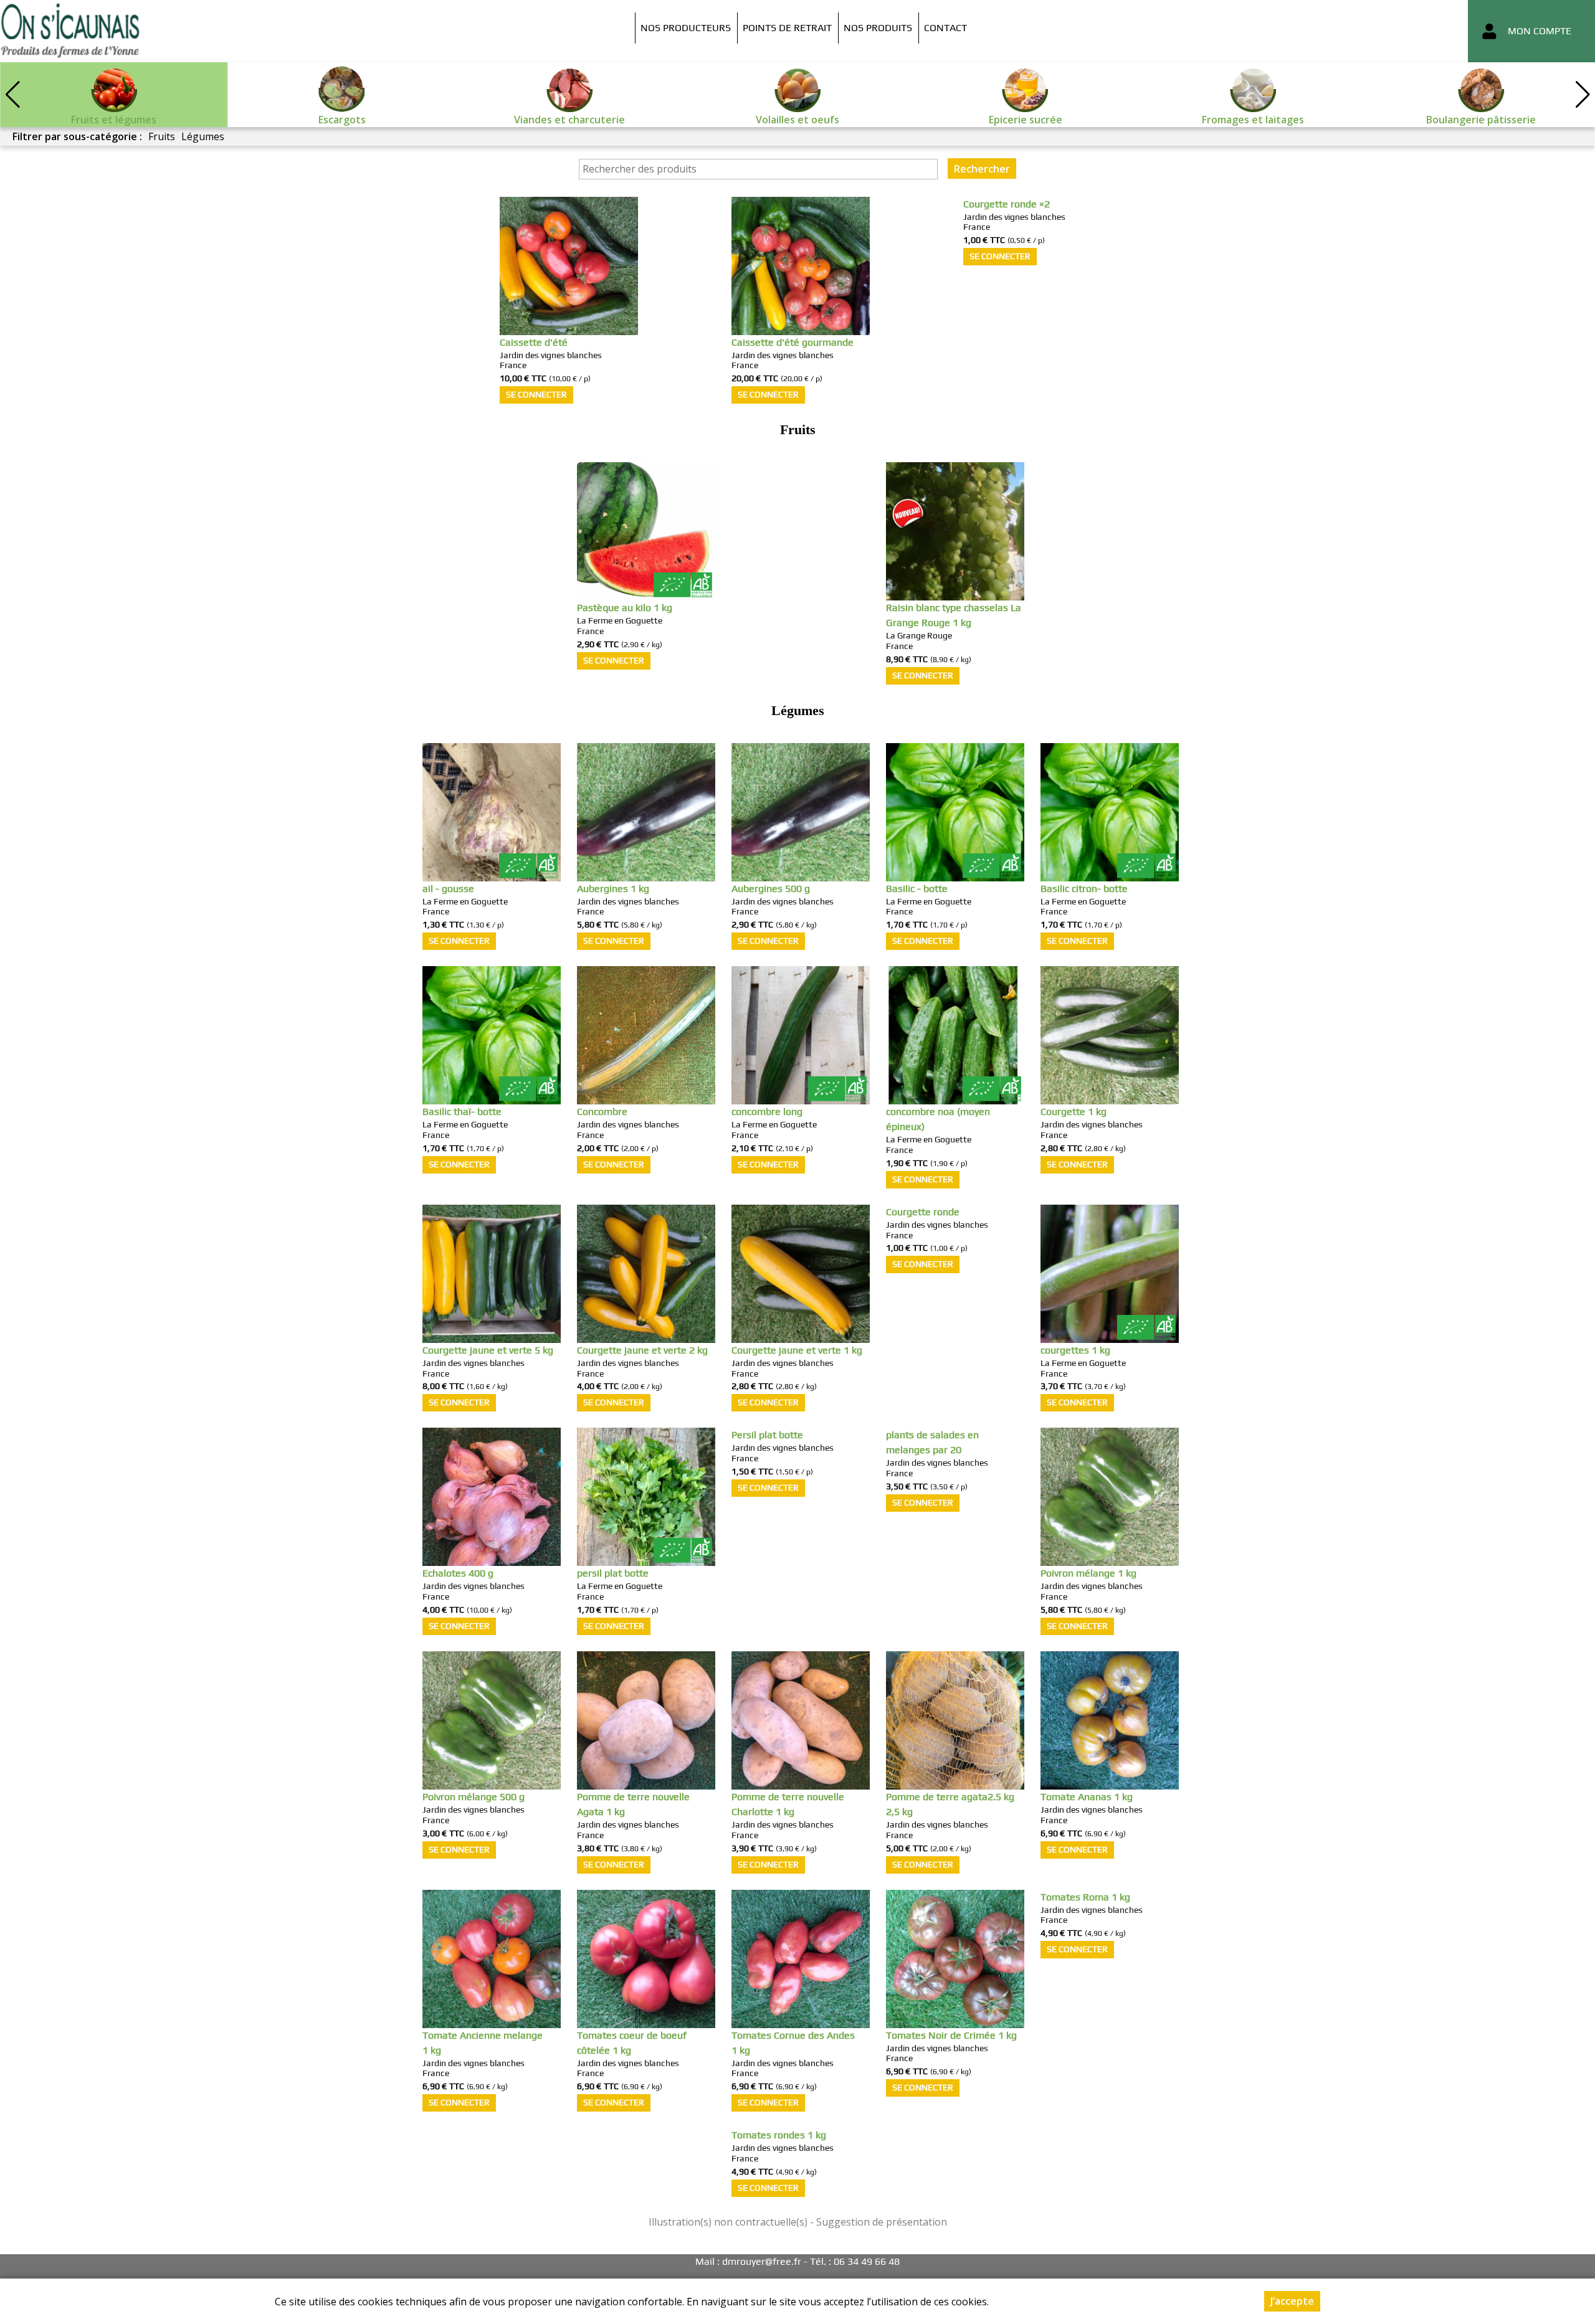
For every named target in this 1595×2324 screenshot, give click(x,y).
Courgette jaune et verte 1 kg (797, 1350)
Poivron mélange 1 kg (1088, 1573)
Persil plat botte (767, 1435)
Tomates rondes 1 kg (779, 2135)
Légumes (203, 136)
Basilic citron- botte (1084, 889)
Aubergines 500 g (771, 889)
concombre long (767, 1112)
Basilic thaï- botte (462, 1112)
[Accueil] (70, 31)
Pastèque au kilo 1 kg (625, 608)
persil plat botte (613, 1573)
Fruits (162, 136)
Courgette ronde (923, 1212)
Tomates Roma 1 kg (1085, 1897)
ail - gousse (448, 889)
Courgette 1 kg (1074, 1112)
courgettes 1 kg (1075, 1350)
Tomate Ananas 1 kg (1087, 1797)
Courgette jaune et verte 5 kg (488, 1350)
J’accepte (1292, 2301)
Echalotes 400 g (458, 1573)
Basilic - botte (917, 889)
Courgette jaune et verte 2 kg (642, 1350)
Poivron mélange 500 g (474, 1797)
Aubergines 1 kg (613, 889)
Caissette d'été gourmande (793, 342)
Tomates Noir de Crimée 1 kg (951, 2035)
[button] (1583, 95)
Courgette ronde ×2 (1007, 204)
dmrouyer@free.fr (762, 2261)
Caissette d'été (534, 342)
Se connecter (536, 394)
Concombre (602, 1112)
